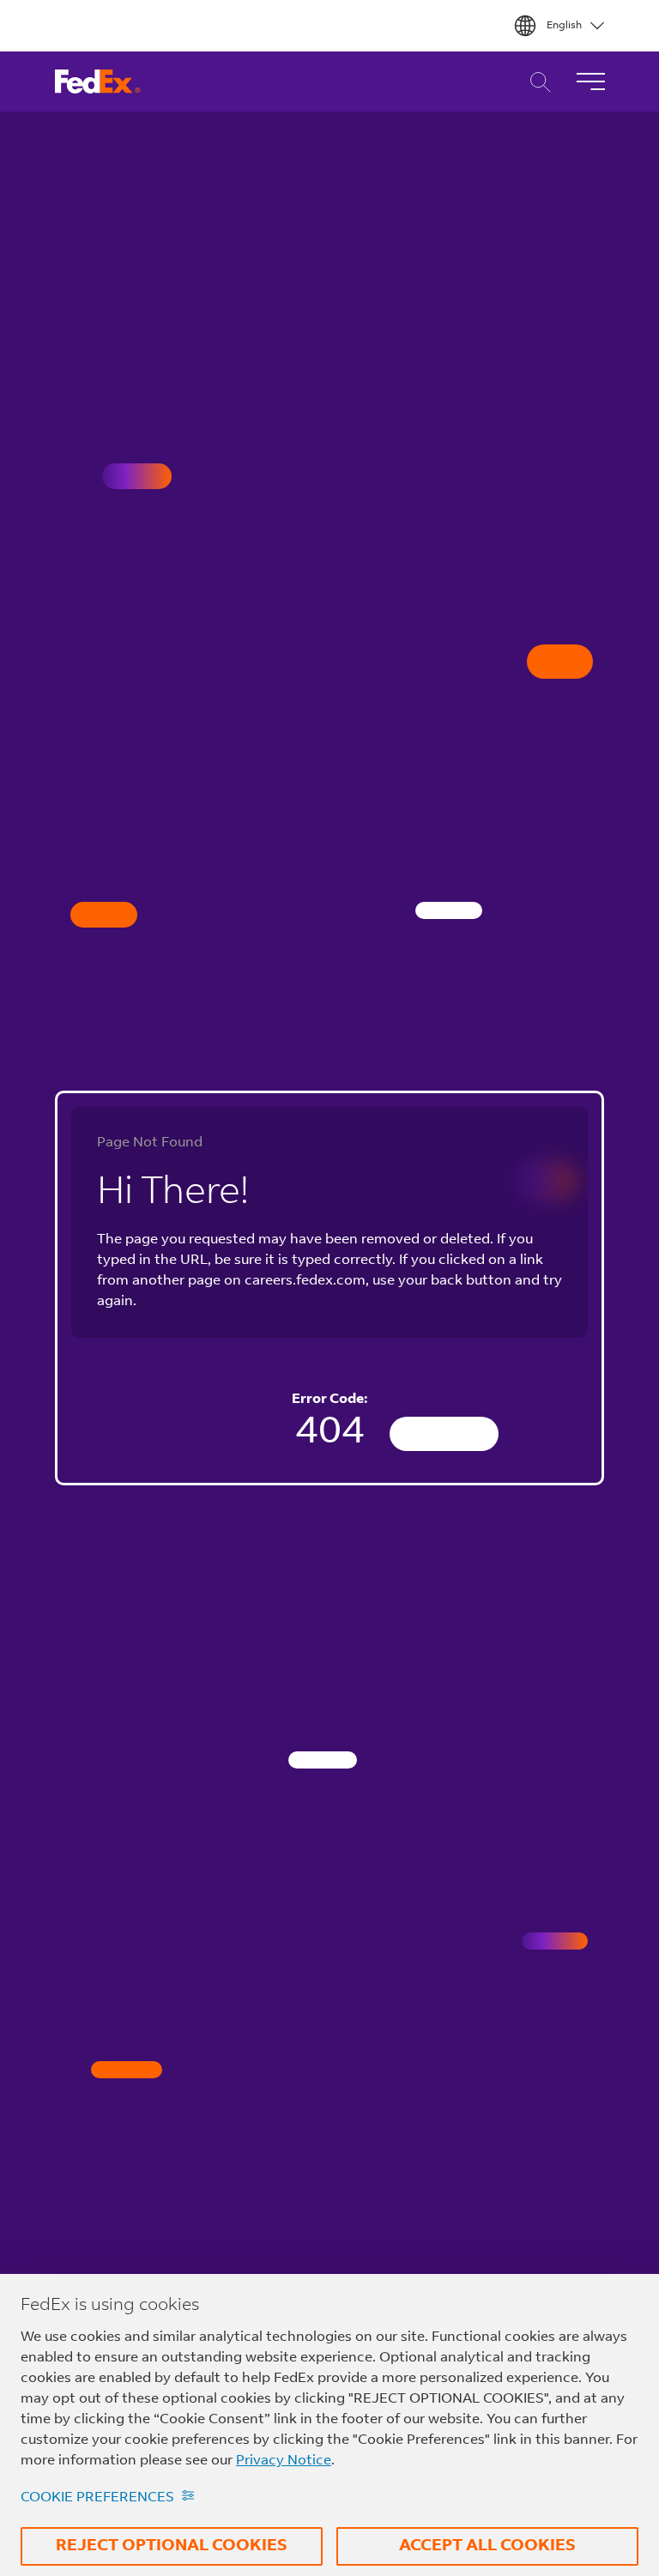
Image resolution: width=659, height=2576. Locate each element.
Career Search (536, 82)
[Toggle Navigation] (590, 82)
